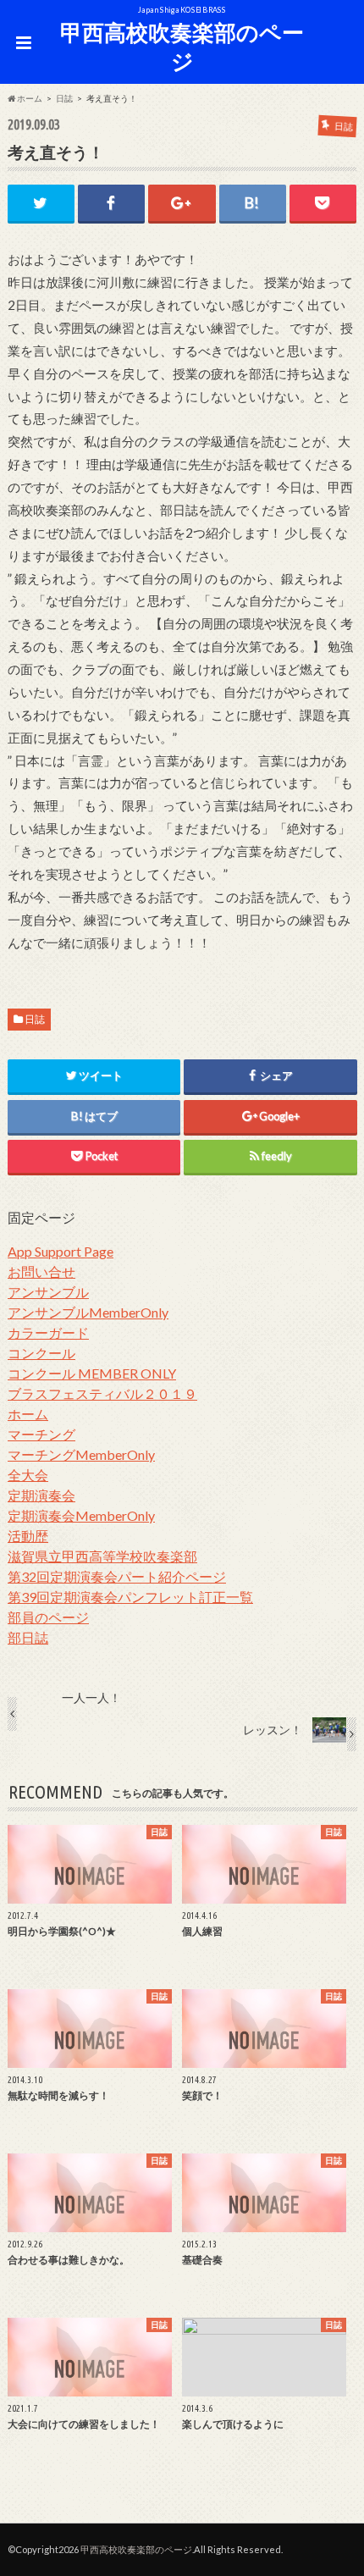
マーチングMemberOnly (81, 1454)
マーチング (41, 1434)
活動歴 (28, 1536)
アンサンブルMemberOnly (88, 1312)
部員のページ (48, 1617)
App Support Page (61, 1251)
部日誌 (28, 1637)
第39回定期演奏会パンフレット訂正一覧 (130, 1597)
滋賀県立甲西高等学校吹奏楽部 (102, 1556)
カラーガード (48, 1332)
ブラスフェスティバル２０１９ (102, 1393)
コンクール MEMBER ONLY (92, 1373)
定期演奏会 (41, 1495)
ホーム (28, 1414)
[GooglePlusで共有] (182, 203)
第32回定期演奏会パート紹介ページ (117, 1576)
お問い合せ (41, 1271)
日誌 (35, 1019)
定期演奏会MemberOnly (81, 1515)
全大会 (28, 1475)
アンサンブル (48, 1292)
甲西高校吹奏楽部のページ (182, 47)
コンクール (41, 1353)
